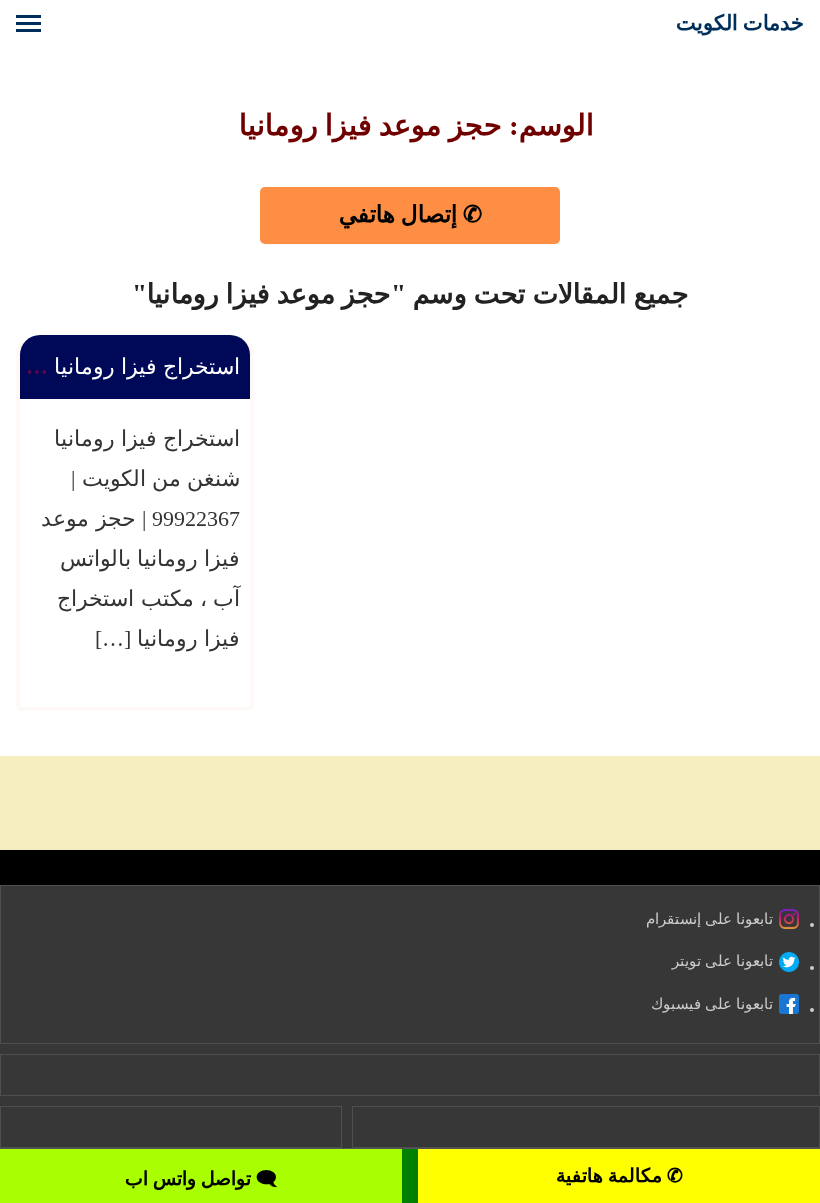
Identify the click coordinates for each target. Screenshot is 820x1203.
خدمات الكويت (740, 22)
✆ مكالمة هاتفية (619, 1175)
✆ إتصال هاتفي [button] (410, 214)
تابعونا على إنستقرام (709, 919)
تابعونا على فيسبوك (712, 1004)
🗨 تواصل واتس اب (201, 1178)
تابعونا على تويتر (722, 961)
